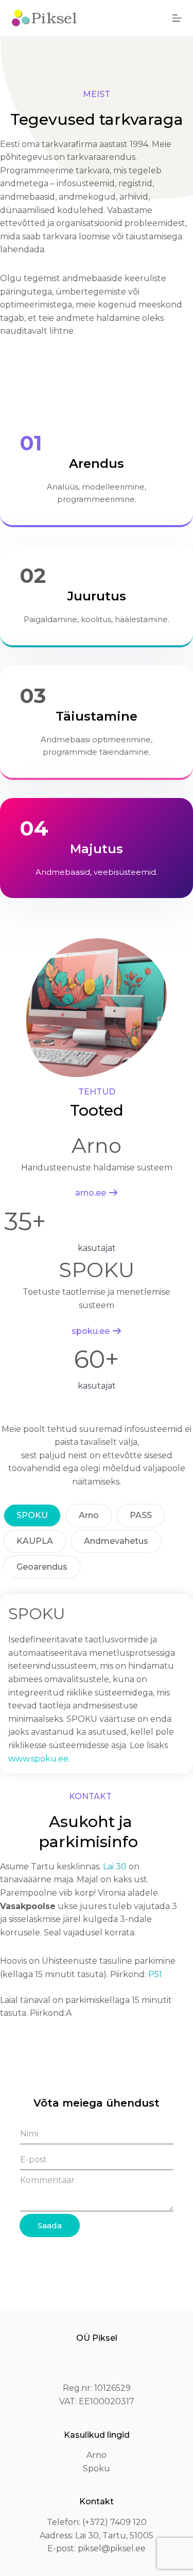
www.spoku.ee (38, 1759)
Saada (50, 2226)
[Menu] (177, 18)
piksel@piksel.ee (112, 2548)
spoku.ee (91, 1331)
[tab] (32, 1515)
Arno (97, 2455)
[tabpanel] (97, 1684)
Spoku (97, 2468)
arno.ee (91, 1193)
